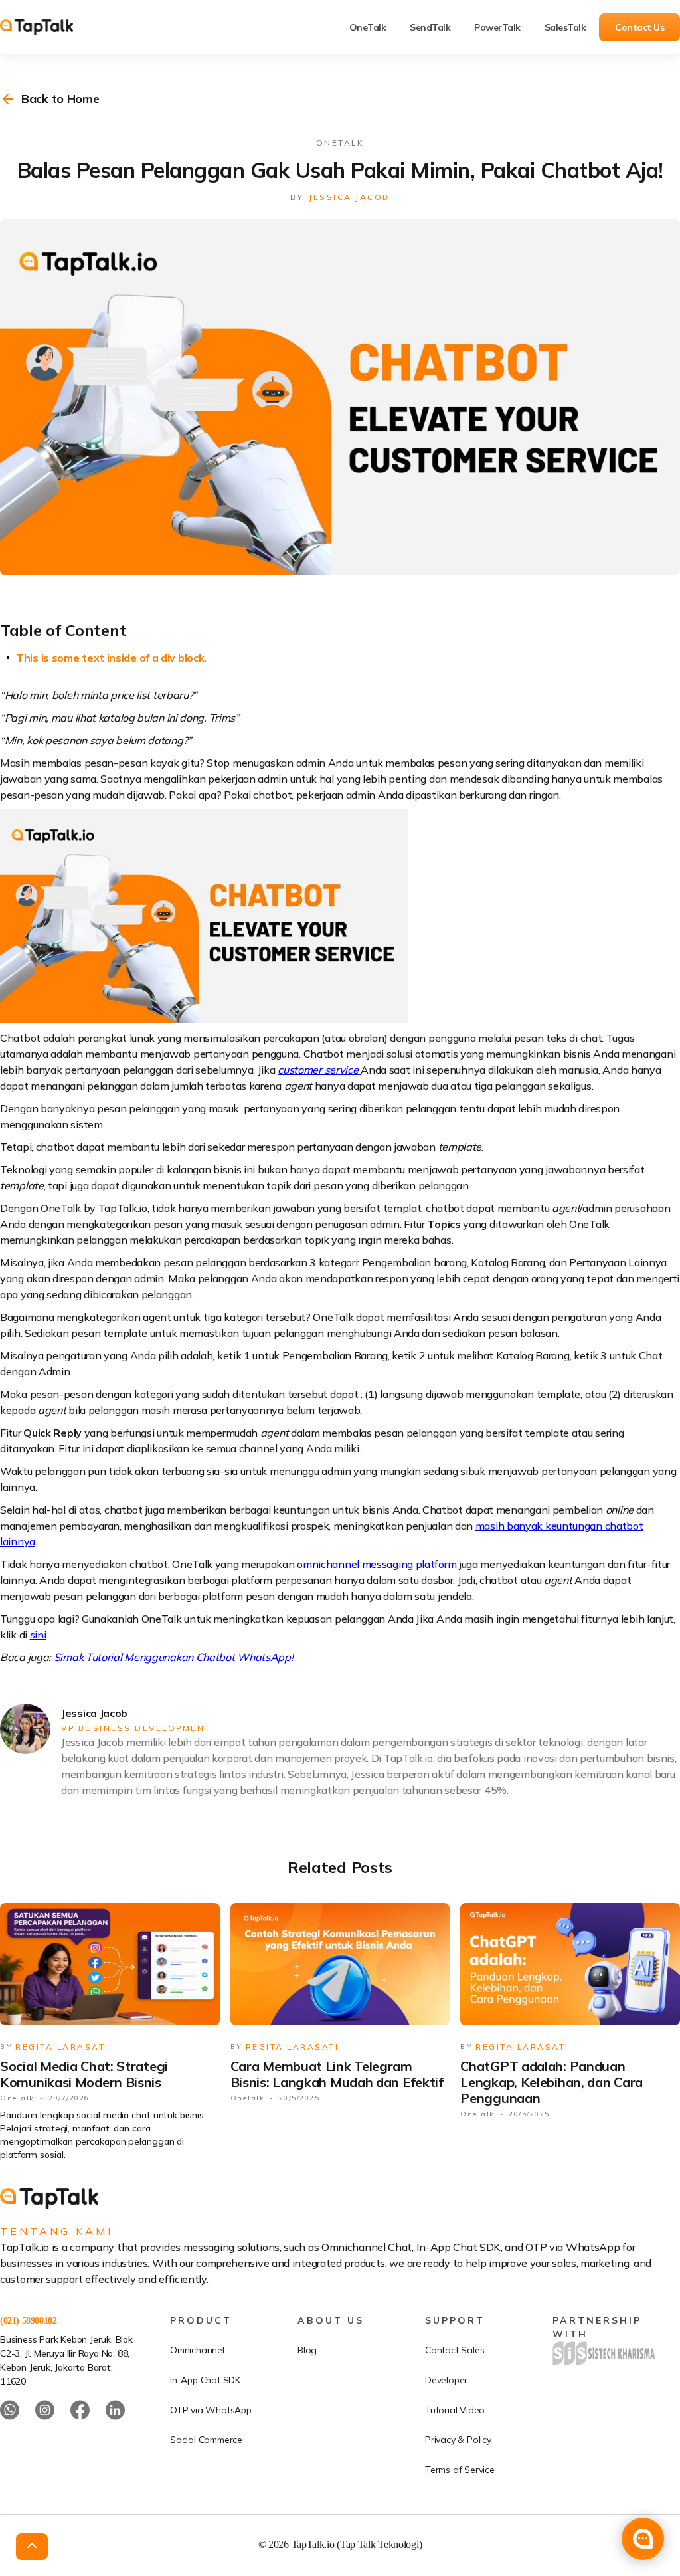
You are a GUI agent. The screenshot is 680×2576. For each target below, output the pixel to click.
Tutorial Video (455, 2410)
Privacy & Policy (458, 2440)
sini (38, 1635)
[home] (46, 27)
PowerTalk (497, 27)
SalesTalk (565, 27)
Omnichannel (197, 2350)
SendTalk (430, 27)
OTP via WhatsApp (211, 2410)
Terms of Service (460, 2470)
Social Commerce (206, 2440)
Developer (446, 2380)
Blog (307, 2350)
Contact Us (639, 27)
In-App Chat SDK (205, 2380)
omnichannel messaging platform (377, 1564)
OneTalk (368, 27)
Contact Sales (455, 2350)
